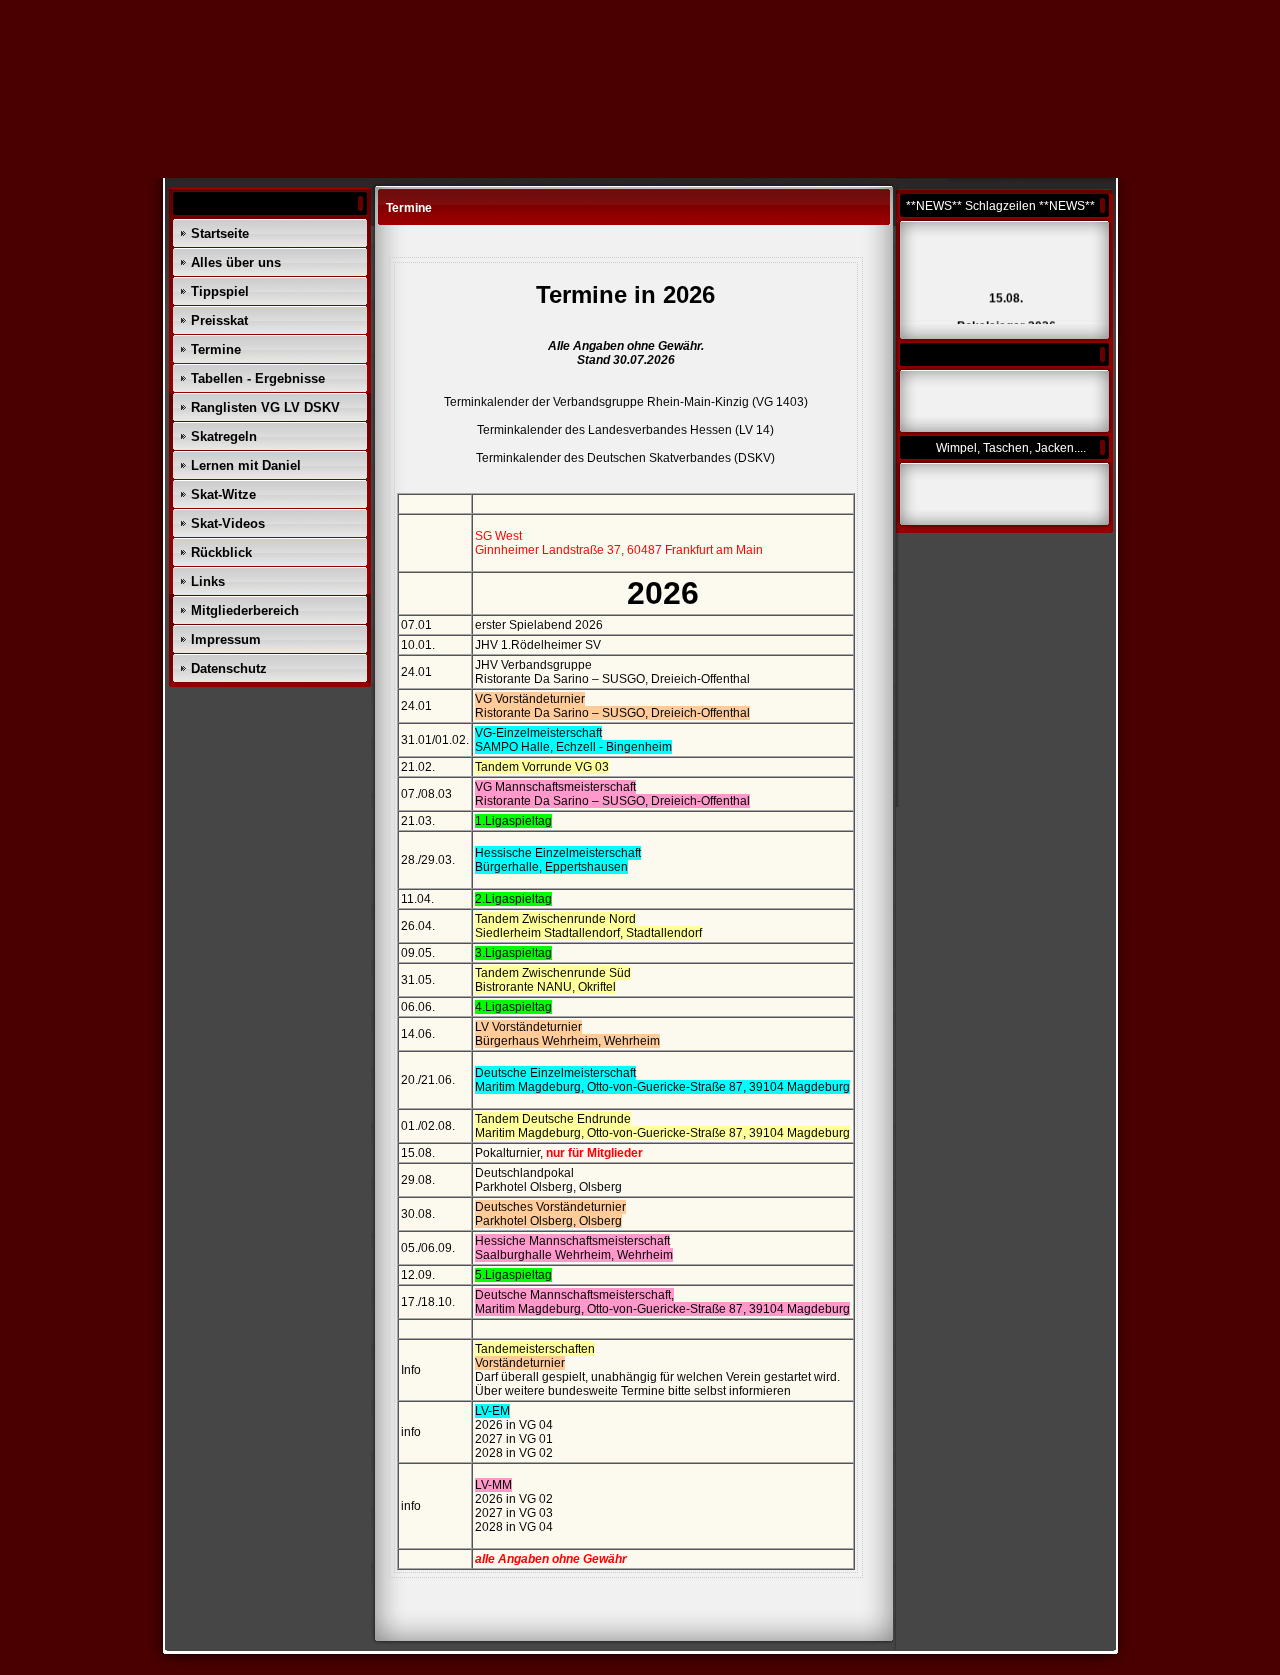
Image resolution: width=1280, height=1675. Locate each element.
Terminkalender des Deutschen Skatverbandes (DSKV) (625, 458)
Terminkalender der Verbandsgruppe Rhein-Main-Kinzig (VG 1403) (626, 402)
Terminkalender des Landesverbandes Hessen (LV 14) (625, 430)
